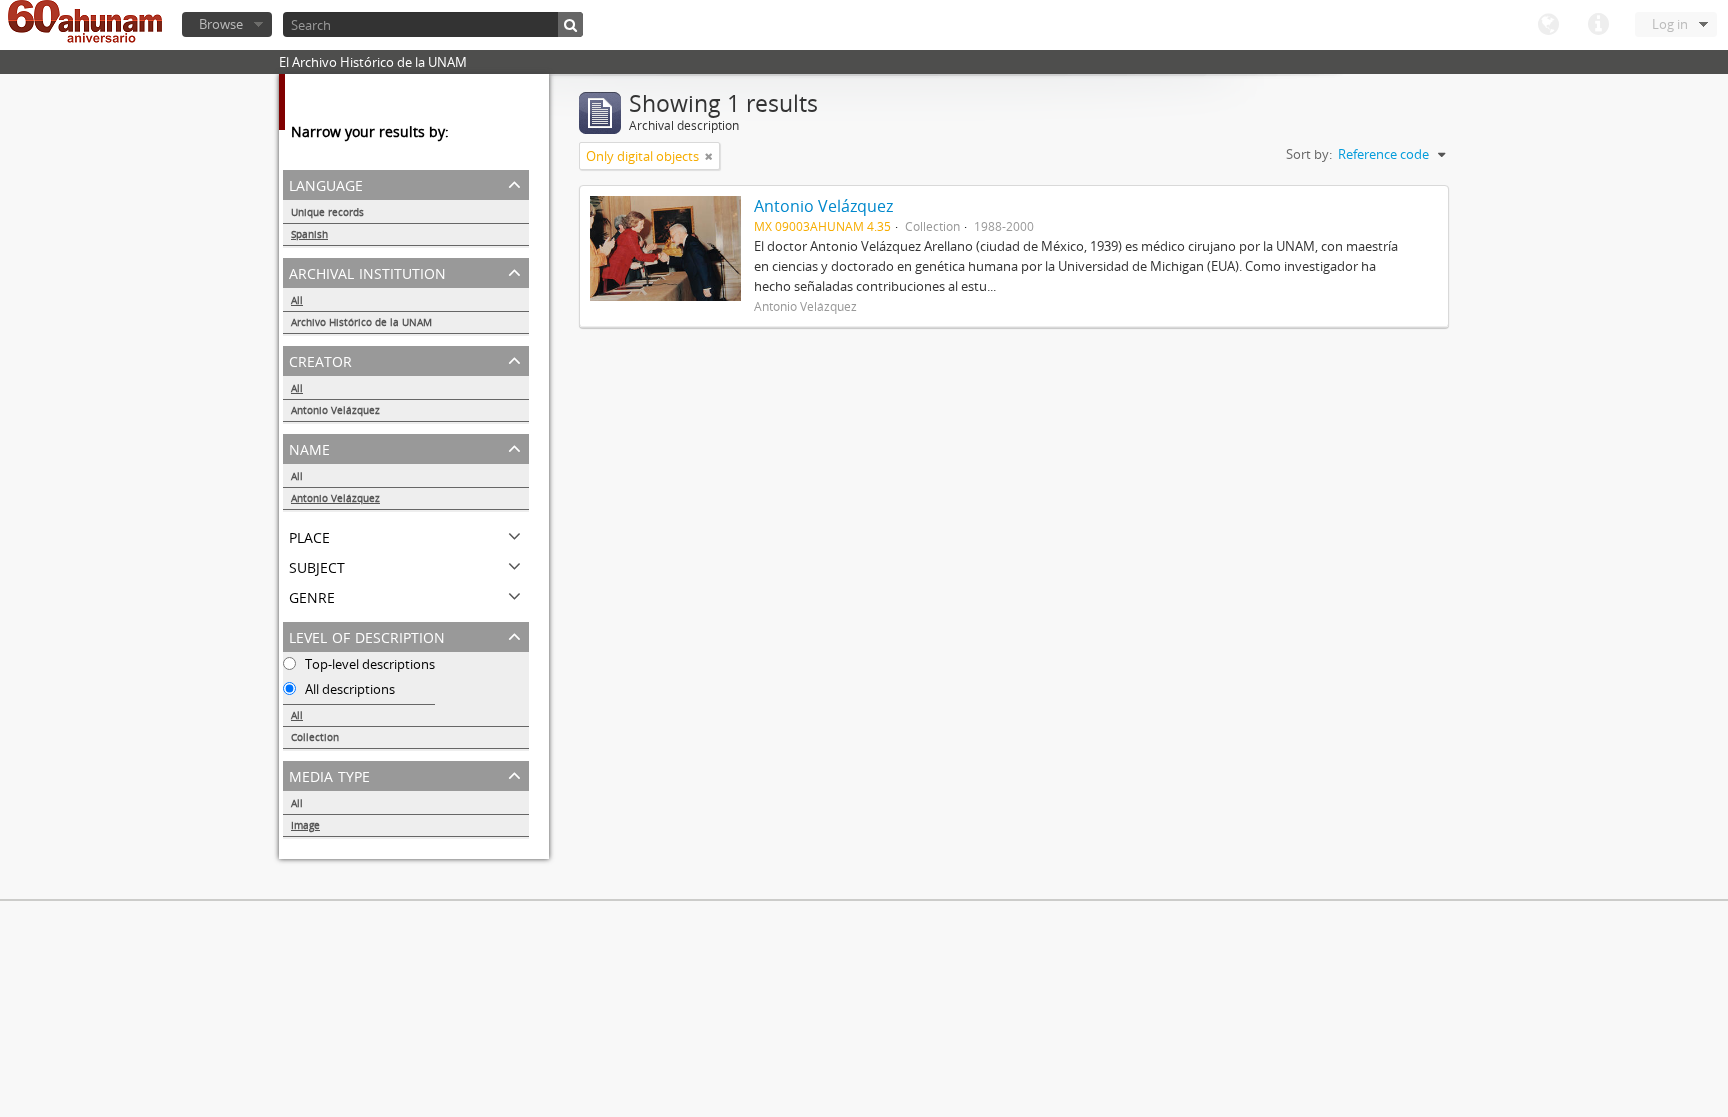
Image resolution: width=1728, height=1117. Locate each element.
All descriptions (348, 689)
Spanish (309, 234)
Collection (315, 737)
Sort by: (1309, 154)
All (297, 300)
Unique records (327, 212)
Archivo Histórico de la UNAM (361, 322)
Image (305, 825)
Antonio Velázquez (335, 410)
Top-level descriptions (368, 664)
